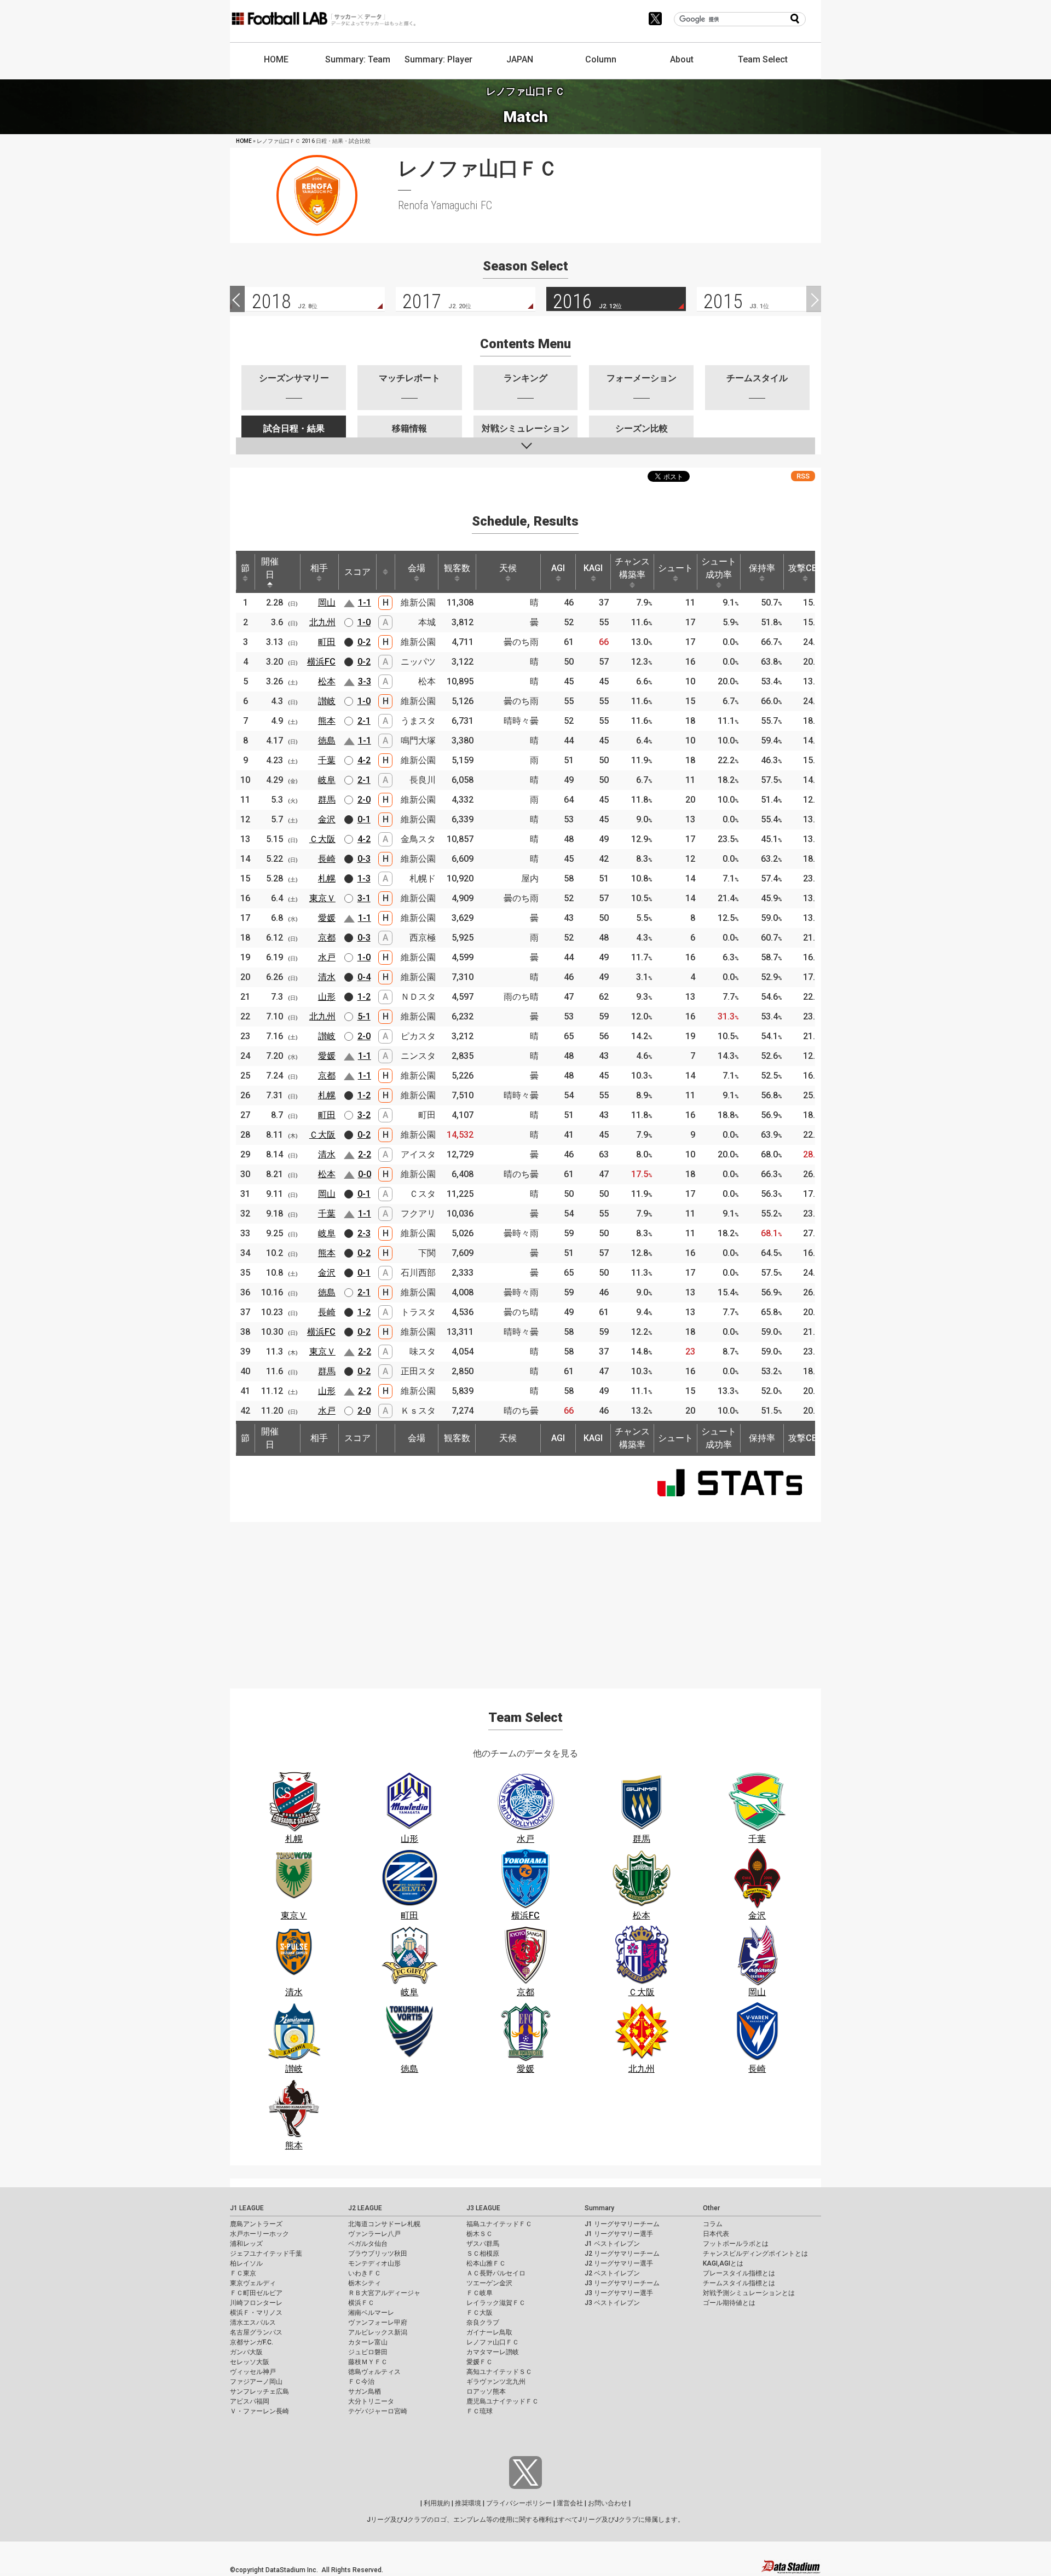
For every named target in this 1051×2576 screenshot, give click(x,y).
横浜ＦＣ (361, 2303)
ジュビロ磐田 (368, 2352)
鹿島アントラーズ (256, 2224)
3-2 (364, 1115)
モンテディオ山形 (374, 2263)
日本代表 (716, 2234)
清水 (327, 977)
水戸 (327, 957)
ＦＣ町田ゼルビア (256, 2293)
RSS (803, 476)
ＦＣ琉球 (480, 2411)
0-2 (364, 642)
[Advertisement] (525, 1599)
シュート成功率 (719, 568)
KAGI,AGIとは (723, 2263)
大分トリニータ (371, 2401)
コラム (713, 2224)
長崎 (327, 859)
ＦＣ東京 (243, 2273)
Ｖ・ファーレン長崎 (259, 2411)
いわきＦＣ (365, 2273)
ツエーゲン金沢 (489, 2283)
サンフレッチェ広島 (259, 2391)
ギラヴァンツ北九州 (496, 2382)
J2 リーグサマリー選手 (619, 2263)
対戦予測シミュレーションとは (749, 2293)
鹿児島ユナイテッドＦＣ (503, 2401)
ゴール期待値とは (729, 2303)
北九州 (322, 622)
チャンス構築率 (632, 568)
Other (711, 2208)
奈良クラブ (483, 2323)
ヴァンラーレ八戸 (374, 2234)
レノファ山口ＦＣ (493, 2342)
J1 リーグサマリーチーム (622, 2224)
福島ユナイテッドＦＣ (499, 2224)
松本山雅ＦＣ (486, 2263)
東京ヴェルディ (253, 2283)
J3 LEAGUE (483, 2208)
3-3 (365, 681)
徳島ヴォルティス (374, 2372)
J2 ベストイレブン (612, 2273)
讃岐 (327, 701)
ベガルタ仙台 (368, 2244)
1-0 (364, 622)
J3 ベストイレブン (612, 2303)
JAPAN (520, 59)
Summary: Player (438, 59)
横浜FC (321, 662)
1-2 (364, 997)
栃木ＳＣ (480, 2234)
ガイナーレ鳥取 (489, 2332)
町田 (327, 642)
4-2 (364, 760)
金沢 (327, 819)
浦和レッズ (246, 2244)
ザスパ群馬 (483, 2244)
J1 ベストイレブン (612, 2244)
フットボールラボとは (736, 2244)
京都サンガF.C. (252, 2342)
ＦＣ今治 (361, 2382)
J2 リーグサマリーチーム (622, 2254)
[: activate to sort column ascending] (385, 572)
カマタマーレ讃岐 (493, 2352)
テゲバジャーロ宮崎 (378, 2411)
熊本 (327, 721)
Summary (599, 2208)
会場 (417, 568)
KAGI (593, 568)
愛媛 (327, 918)
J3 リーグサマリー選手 (619, 2293)
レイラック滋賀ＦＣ (496, 2303)
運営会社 (570, 2503)
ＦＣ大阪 (480, 2313)
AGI (558, 568)
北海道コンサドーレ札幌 (384, 2224)
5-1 (364, 1016)
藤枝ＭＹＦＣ (368, 2362)
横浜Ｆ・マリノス (256, 2313)
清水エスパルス (253, 2323)
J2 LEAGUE (365, 2208)
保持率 (762, 568)
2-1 (364, 721)
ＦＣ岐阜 (480, 2293)
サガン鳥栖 (365, 2391)
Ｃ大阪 (322, 839)
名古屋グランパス (256, 2332)
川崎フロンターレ (256, 2303)
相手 (319, 568)
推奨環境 (468, 2503)
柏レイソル (246, 2263)
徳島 (327, 740)
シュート (675, 568)
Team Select (763, 59)
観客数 (457, 568)
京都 (327, 938)
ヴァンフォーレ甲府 (378, 2323)
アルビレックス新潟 (378, 2332)
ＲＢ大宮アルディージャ (384, 2293)
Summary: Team (358, 59)
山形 (327, 997)
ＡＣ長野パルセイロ (496, 2273)
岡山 (327, 603)
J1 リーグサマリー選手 (619, 2234)
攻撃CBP (805, 568)
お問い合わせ (608, 2503)
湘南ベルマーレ (371, 2313)
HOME (276, 59)
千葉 (327, 760)
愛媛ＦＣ (480, 2362)
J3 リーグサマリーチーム (622, 2283)
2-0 (364, 800)
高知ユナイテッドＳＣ (499, 2372)
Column (601, 59)
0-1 (364, 819)
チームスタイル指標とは (739, 2283)
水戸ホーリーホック (259, 2234)
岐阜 (327, 780)
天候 (508, 568)
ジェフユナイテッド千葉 (266, 2254)
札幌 (327, 878)
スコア (357, 572)
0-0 (365, 1174)
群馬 (327, 800)
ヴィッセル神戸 (253, 2372)
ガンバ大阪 (246, 2352)
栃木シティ (365, 2283)
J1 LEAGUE (247, 2208)
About (682, 59)
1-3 (364, 878)
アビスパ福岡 (250, 2401)
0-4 (364, 977)
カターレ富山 (368, 2342)
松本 (327, 681)
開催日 (270, 568)
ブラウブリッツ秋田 (378, 2254)
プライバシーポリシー (519, 2503)
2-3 (364, 1233)
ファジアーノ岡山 (256, 2382)
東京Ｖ (322, 898)
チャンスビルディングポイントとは (755, 2254)
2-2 (365, 1154)
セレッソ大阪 (250, 2362)
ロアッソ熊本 (486, 2391)
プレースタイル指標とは (739, 2273)
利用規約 (437, 2503)
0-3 (364, 859)
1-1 (365, 603)
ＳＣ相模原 (483, 2254)
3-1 (364, 898)
